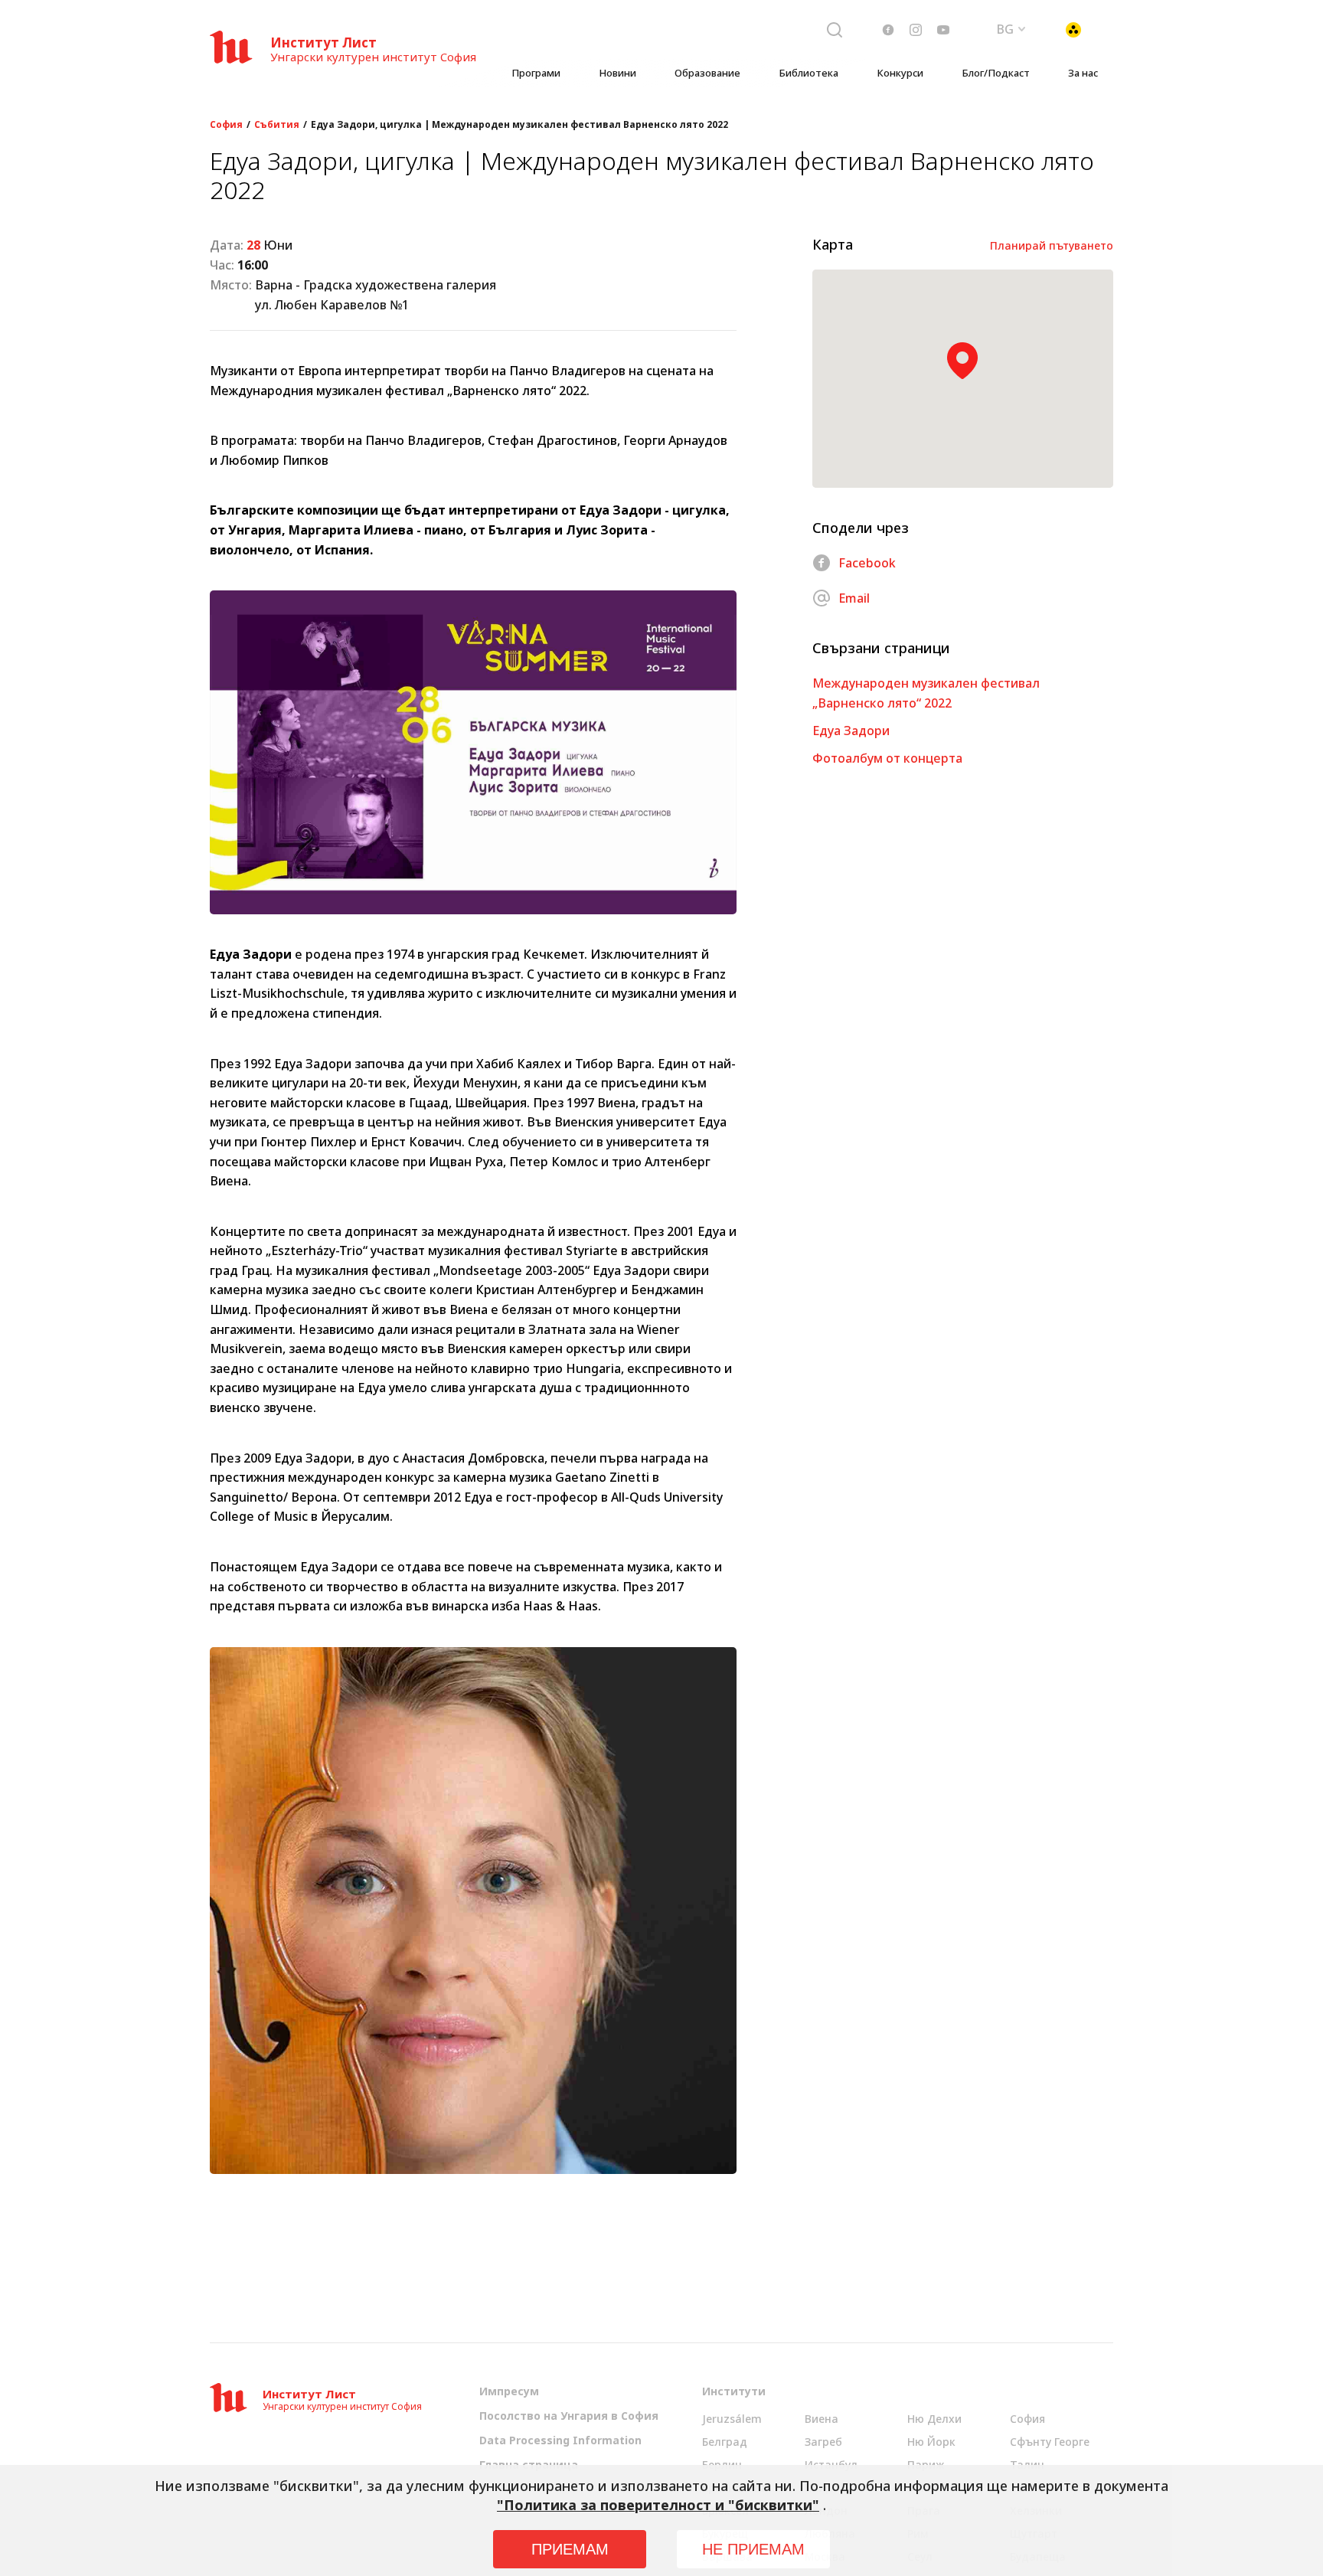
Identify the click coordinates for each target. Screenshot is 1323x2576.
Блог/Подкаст (996, 73)
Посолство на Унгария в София (569, 2416)
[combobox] (1011, 28)
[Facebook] (888, 30)
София (226, 125)
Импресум (509, 2391)
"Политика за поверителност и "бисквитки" (658, 2505)
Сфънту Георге (1050, 2442)
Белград (725, 2442)
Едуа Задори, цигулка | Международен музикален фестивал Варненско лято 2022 (519, 125)
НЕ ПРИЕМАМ (753, 2549)
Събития (277, 125)
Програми (536, 73)
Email (854, 598)
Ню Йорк (931, 2442)
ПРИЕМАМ (570, 2549)
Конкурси (900, 73)
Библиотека (808, 73)
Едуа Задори (851, 731)
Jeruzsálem (732, 2419)
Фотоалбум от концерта (887, 758)
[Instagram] (916, 30)
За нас (1083, 73)
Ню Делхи (934, 2419)
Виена (822, 2419)
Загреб (823, 2442)
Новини (617, 73)
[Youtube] (943, 30)
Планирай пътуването (1052, 245)
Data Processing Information (560, 2440)
